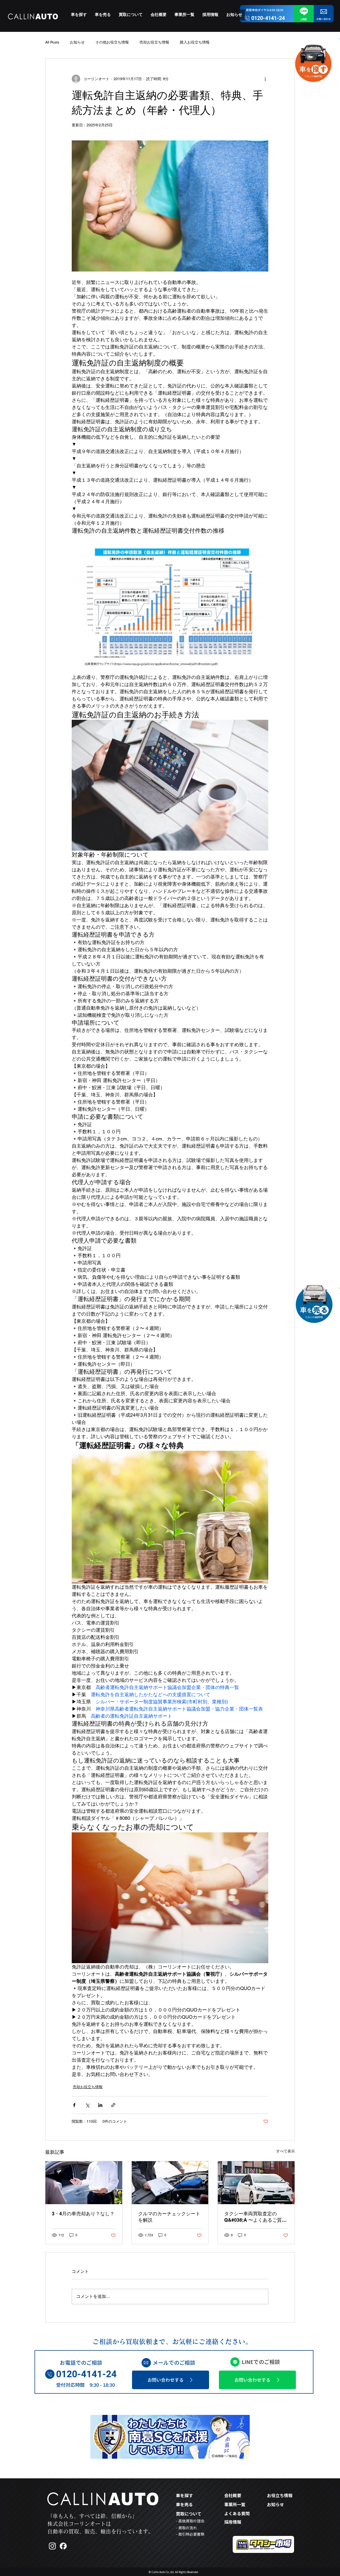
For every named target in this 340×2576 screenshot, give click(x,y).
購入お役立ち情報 (195, 42)
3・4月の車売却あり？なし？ (83, 2214)
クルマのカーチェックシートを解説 (169, 2217)
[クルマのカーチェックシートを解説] (170, 2183)
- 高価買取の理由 (190, 2521)
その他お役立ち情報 (112, 42)
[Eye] (313, 61)
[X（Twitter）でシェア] (87, 2105)
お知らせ (77, 42)
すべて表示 (286, 2151)
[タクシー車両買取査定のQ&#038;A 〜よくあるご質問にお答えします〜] (256, 2183)
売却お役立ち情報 (154, 42)
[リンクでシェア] (113, 2105)
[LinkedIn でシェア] (100, 2105)
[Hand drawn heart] (340, 39)
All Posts (52, 42)
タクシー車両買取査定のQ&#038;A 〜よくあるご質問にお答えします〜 (255, 2217)
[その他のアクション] (265, 79)
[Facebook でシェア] (74, 2105)
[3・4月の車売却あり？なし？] (84, 2183)
